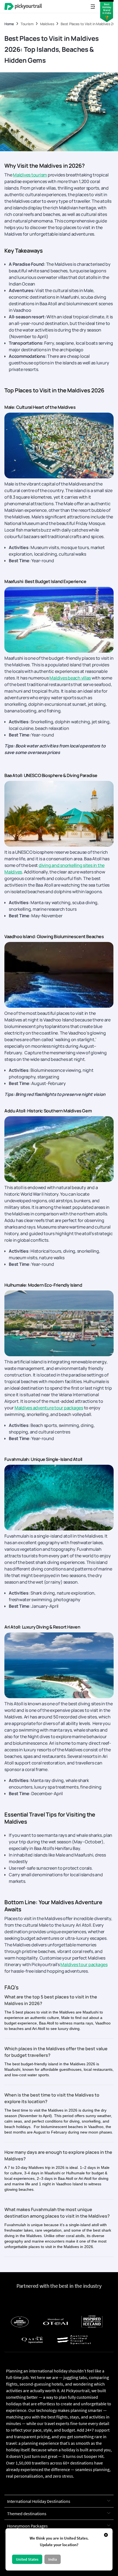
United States (27, 2559)
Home (9, 24)
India (53, 2559)
